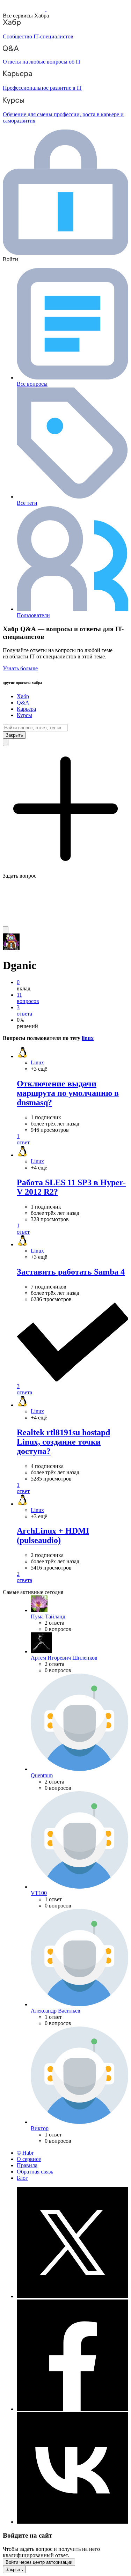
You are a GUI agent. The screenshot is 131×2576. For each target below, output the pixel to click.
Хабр (23, 696)
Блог (22, 2178)
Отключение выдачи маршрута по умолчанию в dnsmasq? (68, 1093)
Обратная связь (35, 2172)
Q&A (23, 703)
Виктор (40, 2128)
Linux (37, 1062)
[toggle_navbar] (6, 930)
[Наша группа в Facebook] (72, 2409)
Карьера (26, 709)
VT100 (39, 1893)
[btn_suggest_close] (14, 735)
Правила (27, 2165)
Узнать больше (20, 668)
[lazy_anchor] (72, 1139)
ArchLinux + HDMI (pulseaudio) (53, 1536)
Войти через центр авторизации (39, 2562)
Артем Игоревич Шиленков (64, 1658)
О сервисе (29, 2159)
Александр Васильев (56, 2011)
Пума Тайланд (48, 1617)
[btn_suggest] (6, 742)
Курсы (24, 715)
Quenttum (42, 1775)
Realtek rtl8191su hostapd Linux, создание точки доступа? (63, 1442)
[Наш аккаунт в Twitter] (72, 2296)
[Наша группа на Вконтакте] (72, 2522)
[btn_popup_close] (14, 2570)
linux (88, 1038)
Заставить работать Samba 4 (71, 1272)
